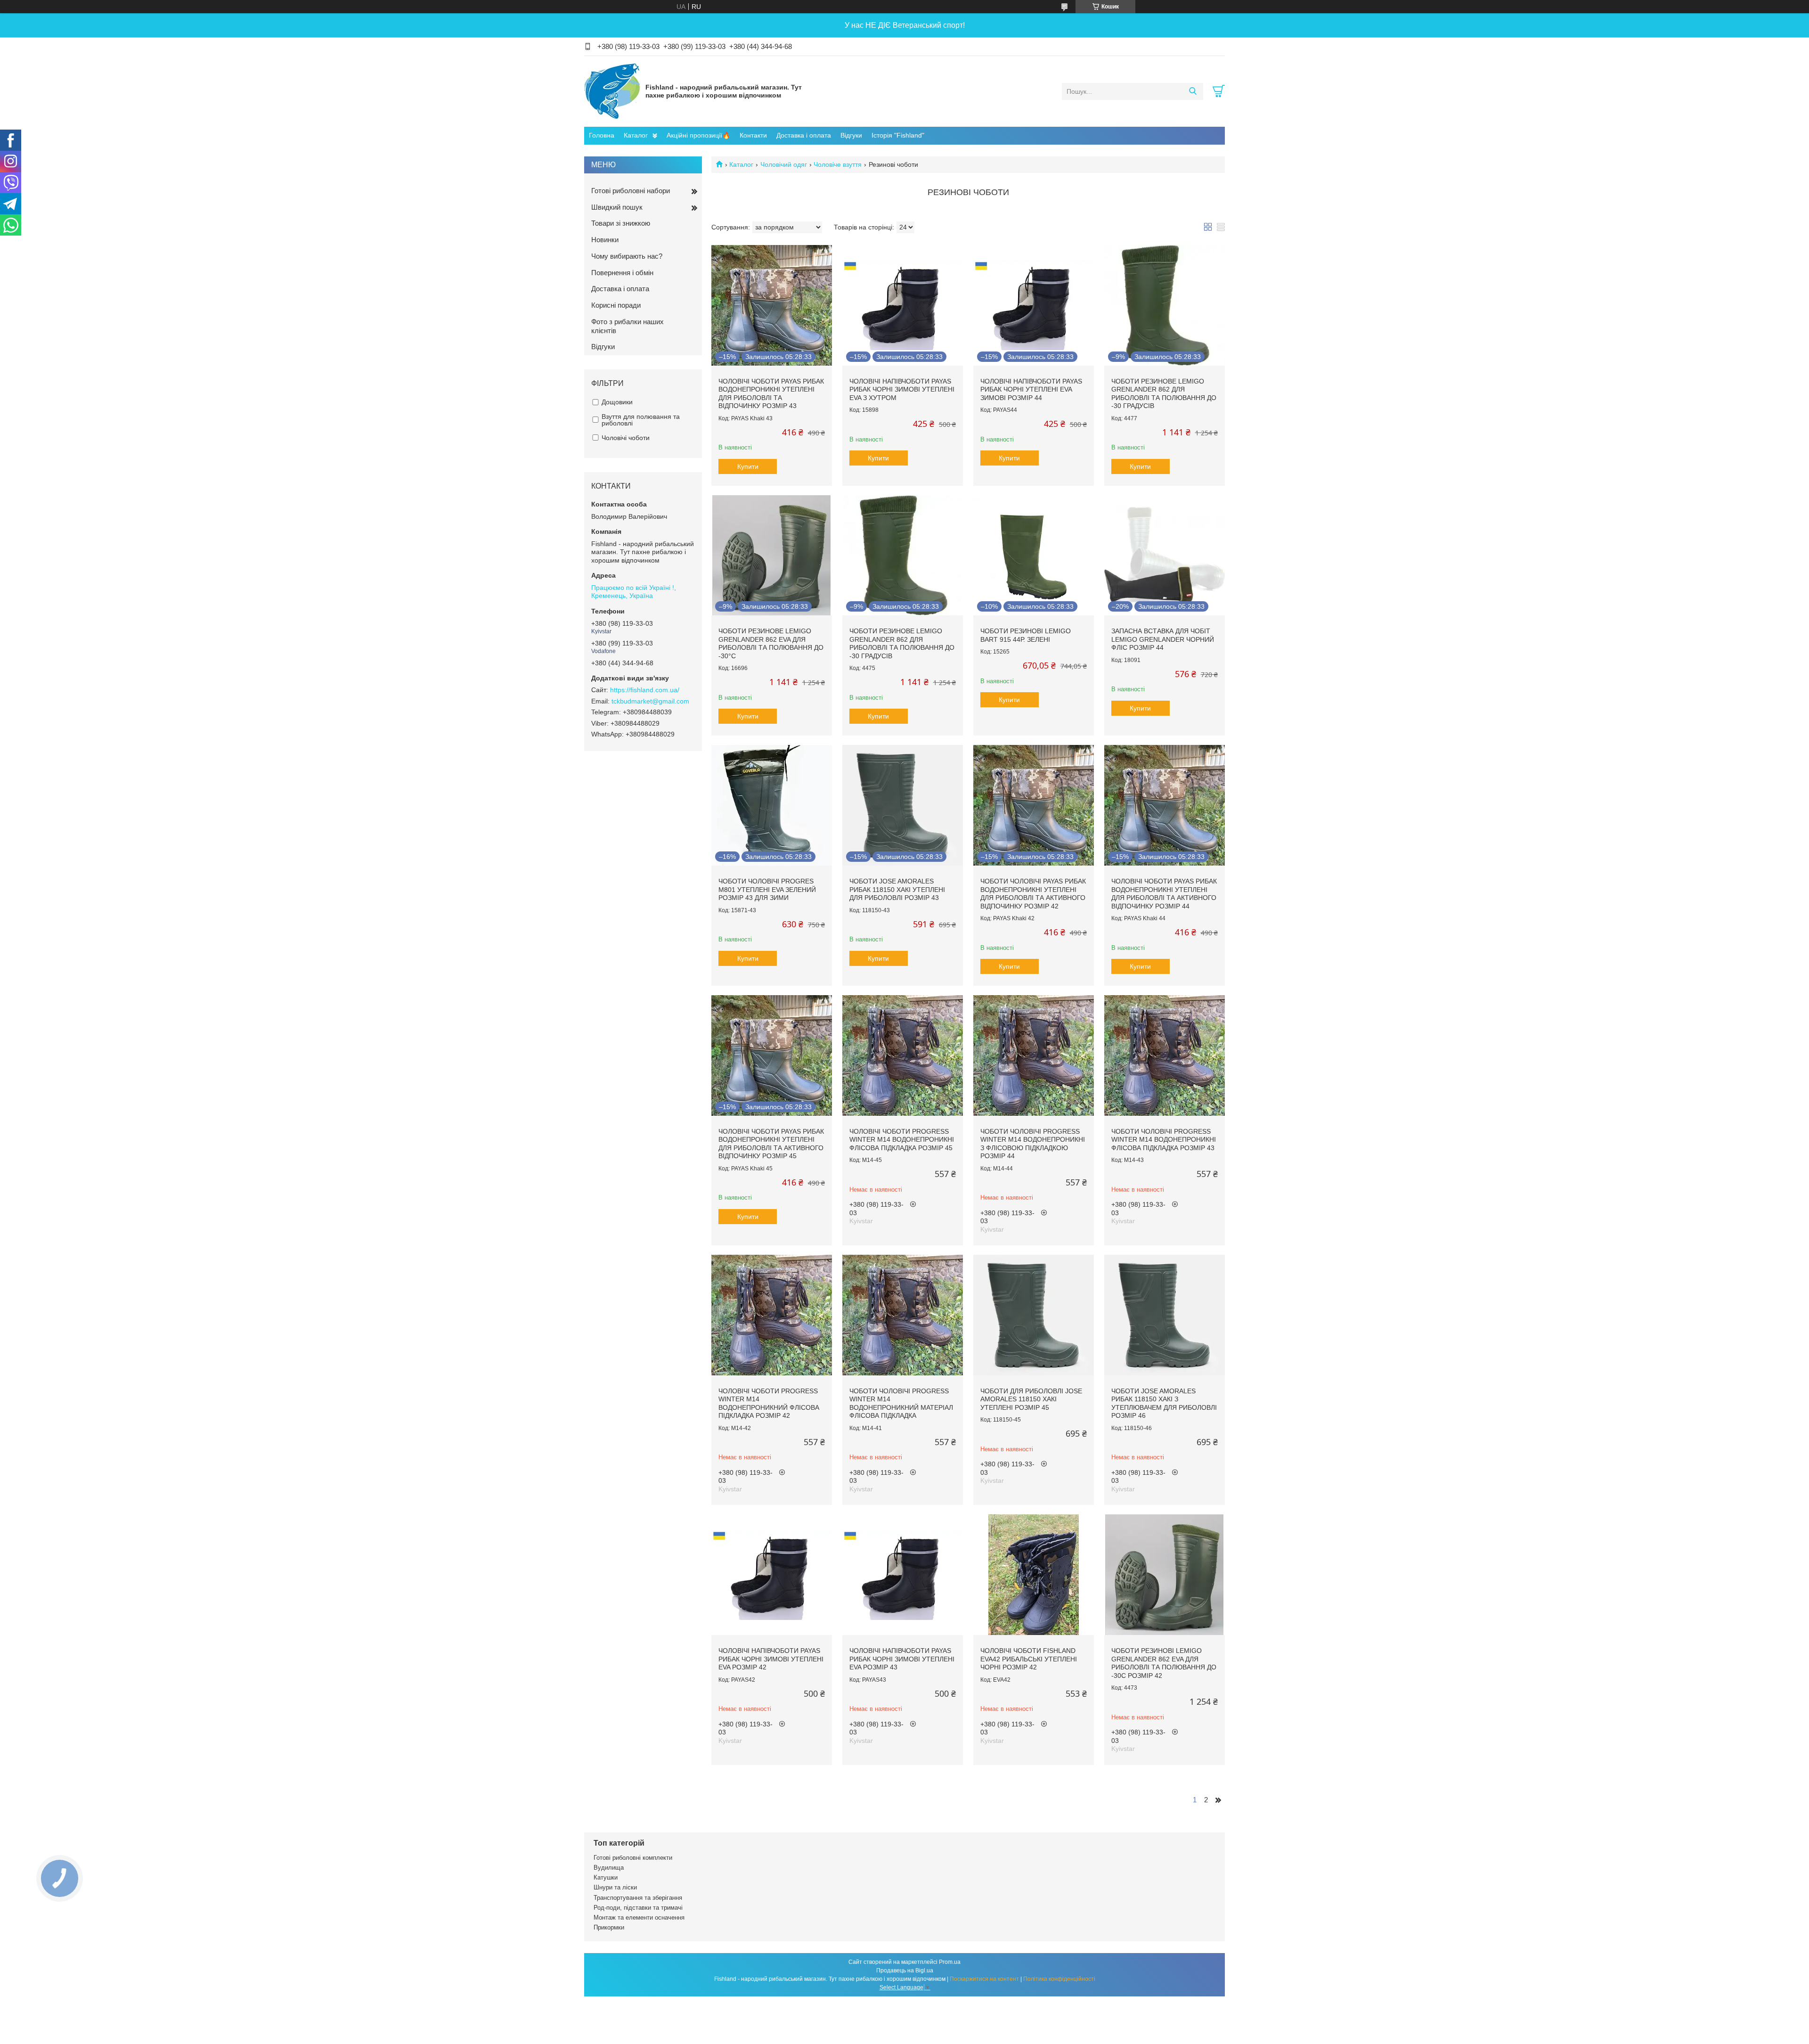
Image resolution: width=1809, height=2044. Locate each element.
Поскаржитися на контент (984, 1979)
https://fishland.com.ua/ (645, 690)
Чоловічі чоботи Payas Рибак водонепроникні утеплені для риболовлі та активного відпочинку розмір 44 (1164, 894)
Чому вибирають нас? (627, 256)
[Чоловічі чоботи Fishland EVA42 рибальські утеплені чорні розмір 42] (1034, 1575)
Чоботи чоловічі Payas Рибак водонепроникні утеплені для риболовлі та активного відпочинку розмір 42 (1033, 894)
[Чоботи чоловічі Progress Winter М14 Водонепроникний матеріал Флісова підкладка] (903, 1315)
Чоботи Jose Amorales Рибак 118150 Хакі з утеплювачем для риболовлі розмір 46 (1164, 1403)
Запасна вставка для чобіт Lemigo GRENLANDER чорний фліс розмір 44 (1163, 639)
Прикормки (609, 1927)
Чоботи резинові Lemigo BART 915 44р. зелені (1026, 635)
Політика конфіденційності (1059, 1979)
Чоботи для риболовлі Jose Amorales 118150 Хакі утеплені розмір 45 (1031, 1399)
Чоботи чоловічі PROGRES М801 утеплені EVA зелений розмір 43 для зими (767, 889)
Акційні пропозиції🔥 (698, 135)
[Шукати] (1193, 91)
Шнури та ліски (615, 1887)
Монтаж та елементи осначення (639, 1917)
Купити (748, 466)
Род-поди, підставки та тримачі (638, 1908)
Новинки (605, 240)
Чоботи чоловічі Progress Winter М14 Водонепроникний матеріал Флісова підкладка (901, 1403)
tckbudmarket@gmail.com (650, 701)
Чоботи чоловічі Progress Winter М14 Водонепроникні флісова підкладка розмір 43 (1164, 1140)
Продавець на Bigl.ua (905, 1970)
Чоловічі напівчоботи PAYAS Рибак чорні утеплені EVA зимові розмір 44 (1031, 389)
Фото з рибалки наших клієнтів (627, 326)
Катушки (606, 1877)
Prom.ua (950, 1962)
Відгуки (851, 135)
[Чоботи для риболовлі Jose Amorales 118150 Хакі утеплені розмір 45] (1034, 1315)
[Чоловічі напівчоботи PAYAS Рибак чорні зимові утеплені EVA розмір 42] (772, 1575)
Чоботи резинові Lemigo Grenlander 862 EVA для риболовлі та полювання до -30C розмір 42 (1164, 1663)
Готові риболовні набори (631, 191)
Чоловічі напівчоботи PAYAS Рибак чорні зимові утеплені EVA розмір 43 (902, 1659)
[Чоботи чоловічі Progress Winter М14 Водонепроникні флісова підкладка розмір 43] (1165, 1055)
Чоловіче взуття (838, 164)
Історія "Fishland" (898, 135)
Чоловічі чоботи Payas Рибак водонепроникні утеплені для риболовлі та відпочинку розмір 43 (771, 394)
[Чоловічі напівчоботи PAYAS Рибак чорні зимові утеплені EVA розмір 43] (903, 1575)
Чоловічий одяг (784, 164)
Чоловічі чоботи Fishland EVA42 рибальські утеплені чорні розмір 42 (1029, 1659)
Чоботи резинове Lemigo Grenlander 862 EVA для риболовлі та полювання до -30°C (771, 643)
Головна (602, 135)
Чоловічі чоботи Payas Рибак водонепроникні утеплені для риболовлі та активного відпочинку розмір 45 (771, 1144)
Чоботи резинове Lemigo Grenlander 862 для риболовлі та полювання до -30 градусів (1164, 394)
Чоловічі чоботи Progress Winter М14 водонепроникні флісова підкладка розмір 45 (902, 1140)
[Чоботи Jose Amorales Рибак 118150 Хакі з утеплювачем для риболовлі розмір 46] (1165, 1315)
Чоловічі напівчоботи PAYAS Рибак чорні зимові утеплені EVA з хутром (902, 389)
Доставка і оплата (804, 135)
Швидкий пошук (617, 207)
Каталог (636, 135)
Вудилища (609, 1868)
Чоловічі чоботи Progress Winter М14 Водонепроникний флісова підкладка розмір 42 (769, 1403)
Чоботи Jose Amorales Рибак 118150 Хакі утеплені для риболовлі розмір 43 (897, 889)
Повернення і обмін (622, 273)
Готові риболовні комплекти (633, 1858)
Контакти (753, 135)
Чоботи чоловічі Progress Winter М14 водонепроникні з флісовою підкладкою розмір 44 (1033, 1144)
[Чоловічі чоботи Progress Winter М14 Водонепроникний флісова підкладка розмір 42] (772, 1315)
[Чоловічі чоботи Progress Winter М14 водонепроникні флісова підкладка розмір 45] (903, 1055)
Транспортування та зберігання (638, 1898)
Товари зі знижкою (621, 223)
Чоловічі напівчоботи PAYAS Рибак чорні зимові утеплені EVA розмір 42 (771, 1659)
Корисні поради (616, 305)
